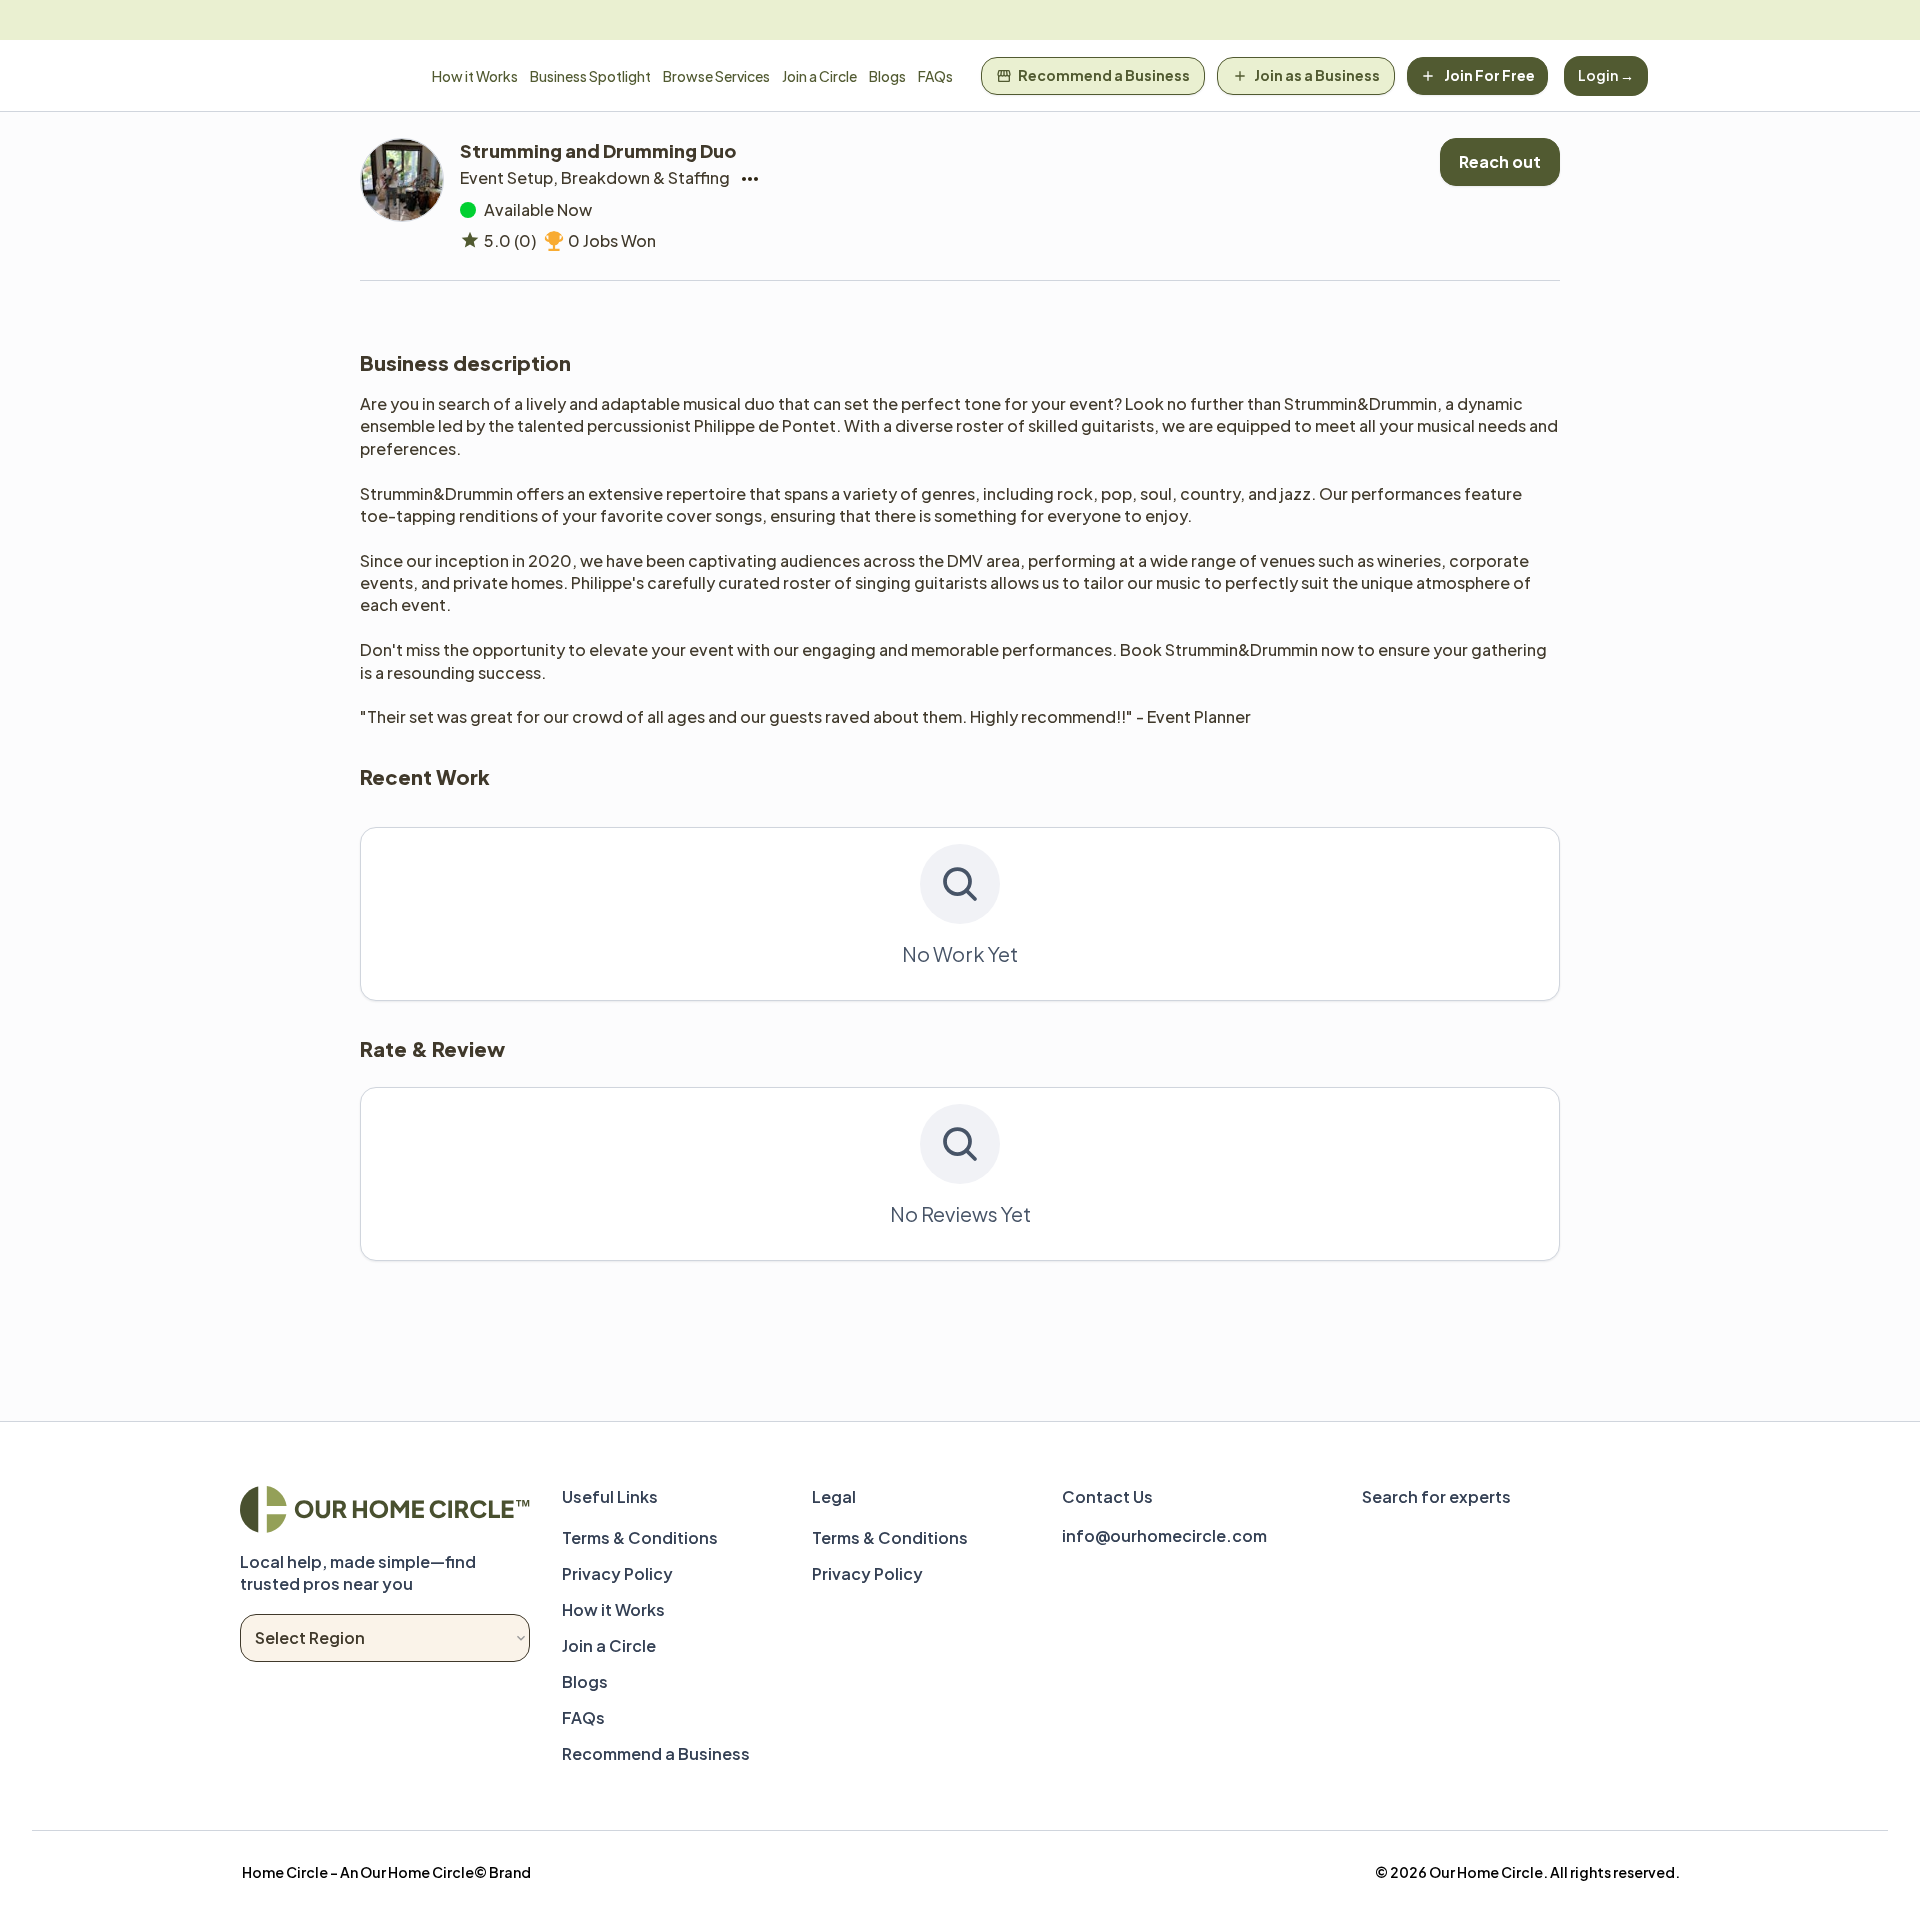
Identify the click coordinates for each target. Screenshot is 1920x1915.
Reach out (1500, 161)
